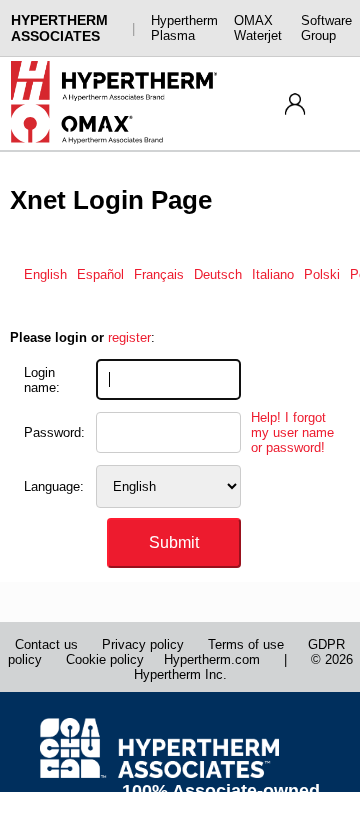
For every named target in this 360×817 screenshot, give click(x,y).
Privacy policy (143, 644)
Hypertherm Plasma (184, 28)
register (129, 337)
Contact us (46, 644)
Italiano (273, 274)
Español (100, 274)
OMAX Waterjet (258, 28)
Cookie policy (105, 659)
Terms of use (246, 644)
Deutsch (218, 274)
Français (159, 274)
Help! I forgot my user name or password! (292, 432)
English (45, 274)
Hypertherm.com (212, 659)
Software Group (326, 28)
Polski (322, 274)
